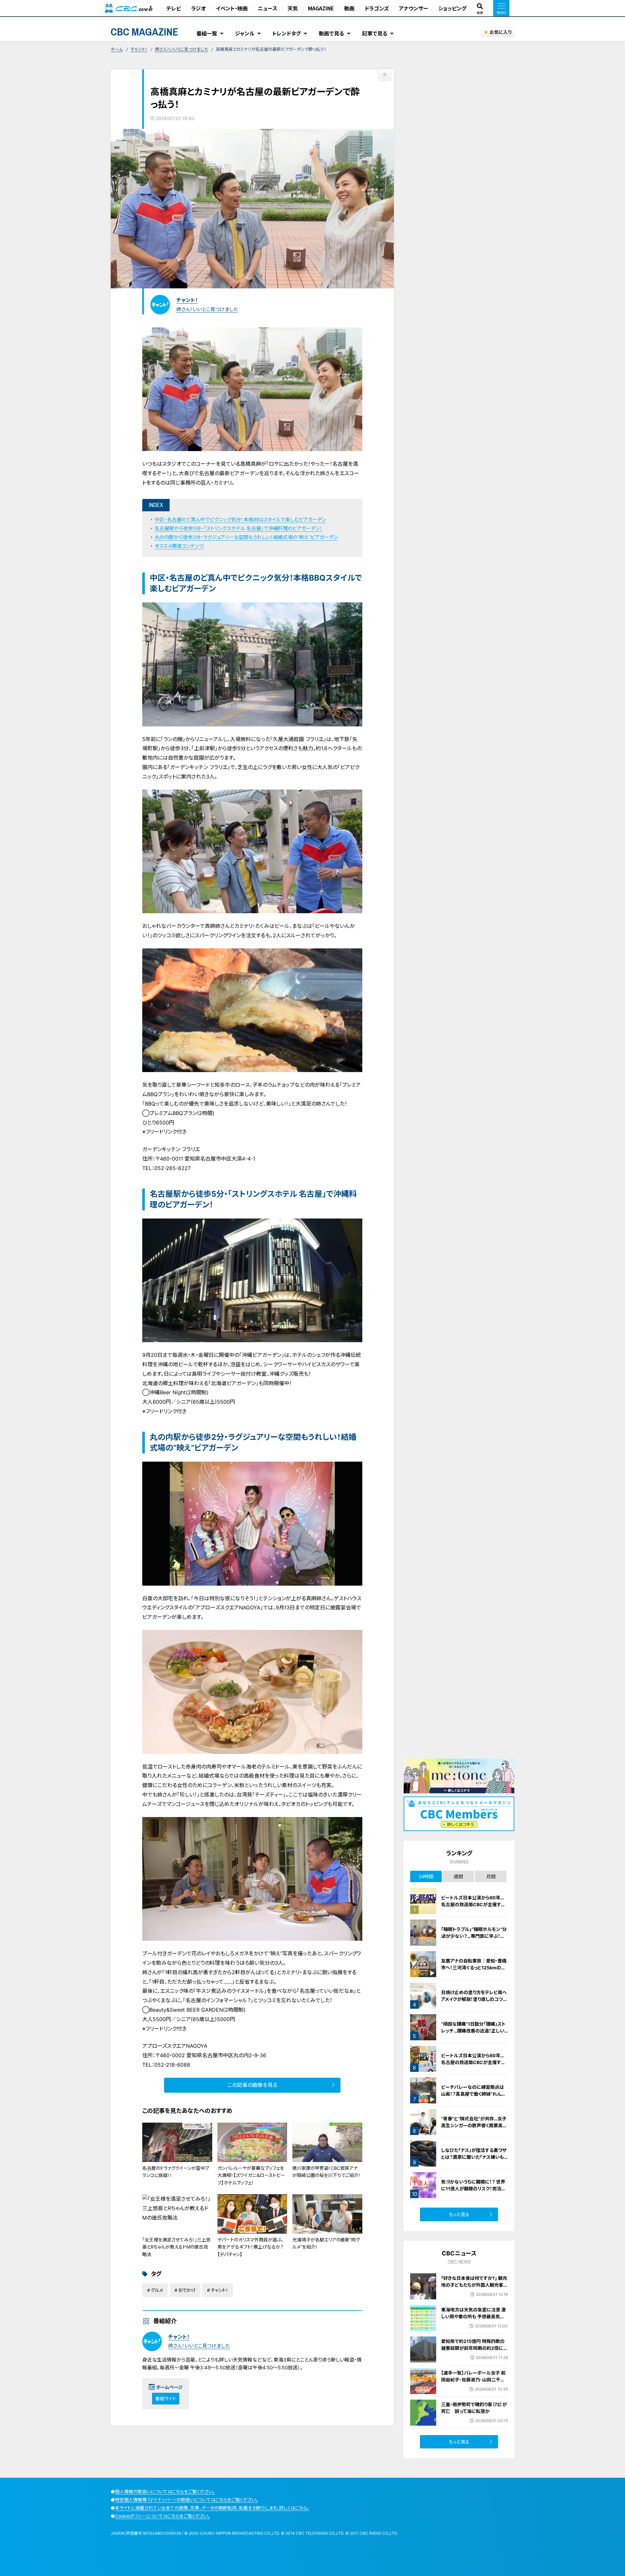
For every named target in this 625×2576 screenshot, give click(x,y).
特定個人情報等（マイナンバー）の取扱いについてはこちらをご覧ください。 (187, 2500)
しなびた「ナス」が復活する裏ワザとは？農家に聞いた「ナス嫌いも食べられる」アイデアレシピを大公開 (474, 2160)
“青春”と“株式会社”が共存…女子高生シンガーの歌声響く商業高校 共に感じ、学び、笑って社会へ (474, 2125)
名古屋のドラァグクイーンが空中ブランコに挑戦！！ (176, 2172)
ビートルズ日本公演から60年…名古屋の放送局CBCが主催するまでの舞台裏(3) (473, 1904)
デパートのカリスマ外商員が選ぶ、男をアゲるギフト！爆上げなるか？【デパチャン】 (250, 2247)
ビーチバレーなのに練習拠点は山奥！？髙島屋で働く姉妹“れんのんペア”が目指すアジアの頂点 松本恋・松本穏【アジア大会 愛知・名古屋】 (474, 2101)
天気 (293, 8)
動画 (349, 8)
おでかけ (187, 2290)
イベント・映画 (232, 8)
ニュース (268, 8)
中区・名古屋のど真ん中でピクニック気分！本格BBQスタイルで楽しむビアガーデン (240, 520)
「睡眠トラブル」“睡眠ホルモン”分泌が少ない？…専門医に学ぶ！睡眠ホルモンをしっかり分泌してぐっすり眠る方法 (474, 1939)
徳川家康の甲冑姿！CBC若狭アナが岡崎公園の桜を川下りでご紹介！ (326, 2172)
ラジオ (198, 8)
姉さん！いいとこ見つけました (181, 49)
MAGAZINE (321, 8)
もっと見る (459, 2214)
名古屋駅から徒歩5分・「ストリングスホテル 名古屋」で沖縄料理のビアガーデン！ (238, 528)
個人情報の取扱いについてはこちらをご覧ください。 (165, 2492)
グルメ (157, 2290)
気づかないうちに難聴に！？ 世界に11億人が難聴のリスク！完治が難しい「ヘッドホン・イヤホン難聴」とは (473, 2192)
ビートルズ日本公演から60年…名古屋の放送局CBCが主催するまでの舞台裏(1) (473, 2062)
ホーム (117, 49)
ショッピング (452, 8)
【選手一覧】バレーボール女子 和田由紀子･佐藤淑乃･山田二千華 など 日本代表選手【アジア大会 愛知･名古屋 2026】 (474, 2383)
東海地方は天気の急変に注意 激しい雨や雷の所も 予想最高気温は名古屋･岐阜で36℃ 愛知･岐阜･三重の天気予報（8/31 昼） (473, 2320)
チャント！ (139, 49)
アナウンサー (413, 8)
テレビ (174, 8)
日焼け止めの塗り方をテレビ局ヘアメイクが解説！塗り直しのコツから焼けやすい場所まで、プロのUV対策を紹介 (474, 2003)
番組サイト (166, 2398)
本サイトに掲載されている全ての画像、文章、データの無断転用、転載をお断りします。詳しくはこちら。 (212, 2508)
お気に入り (500, 32)
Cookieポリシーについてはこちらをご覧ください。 (163, 2516)
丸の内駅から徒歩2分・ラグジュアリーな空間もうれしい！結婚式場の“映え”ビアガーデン (246, 537)
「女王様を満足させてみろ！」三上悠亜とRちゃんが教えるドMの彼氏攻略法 (176, 2247)
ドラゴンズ (377, 8)
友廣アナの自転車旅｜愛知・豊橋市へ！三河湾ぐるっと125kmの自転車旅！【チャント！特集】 (474, 1968)
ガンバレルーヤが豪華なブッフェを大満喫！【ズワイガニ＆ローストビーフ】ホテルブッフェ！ (251, 2175)
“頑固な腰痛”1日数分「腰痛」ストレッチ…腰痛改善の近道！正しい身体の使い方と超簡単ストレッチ (474, 2031)
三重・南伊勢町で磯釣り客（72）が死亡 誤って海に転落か (474, 2408)
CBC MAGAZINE (145, 32)
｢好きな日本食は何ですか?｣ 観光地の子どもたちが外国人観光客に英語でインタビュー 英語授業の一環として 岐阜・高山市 (474, 2288)
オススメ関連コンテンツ (179, 546)
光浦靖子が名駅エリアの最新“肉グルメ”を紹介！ (326, 2243)
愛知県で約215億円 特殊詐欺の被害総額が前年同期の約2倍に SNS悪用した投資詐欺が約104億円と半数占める (474, 2351)
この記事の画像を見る (252, 2085)
